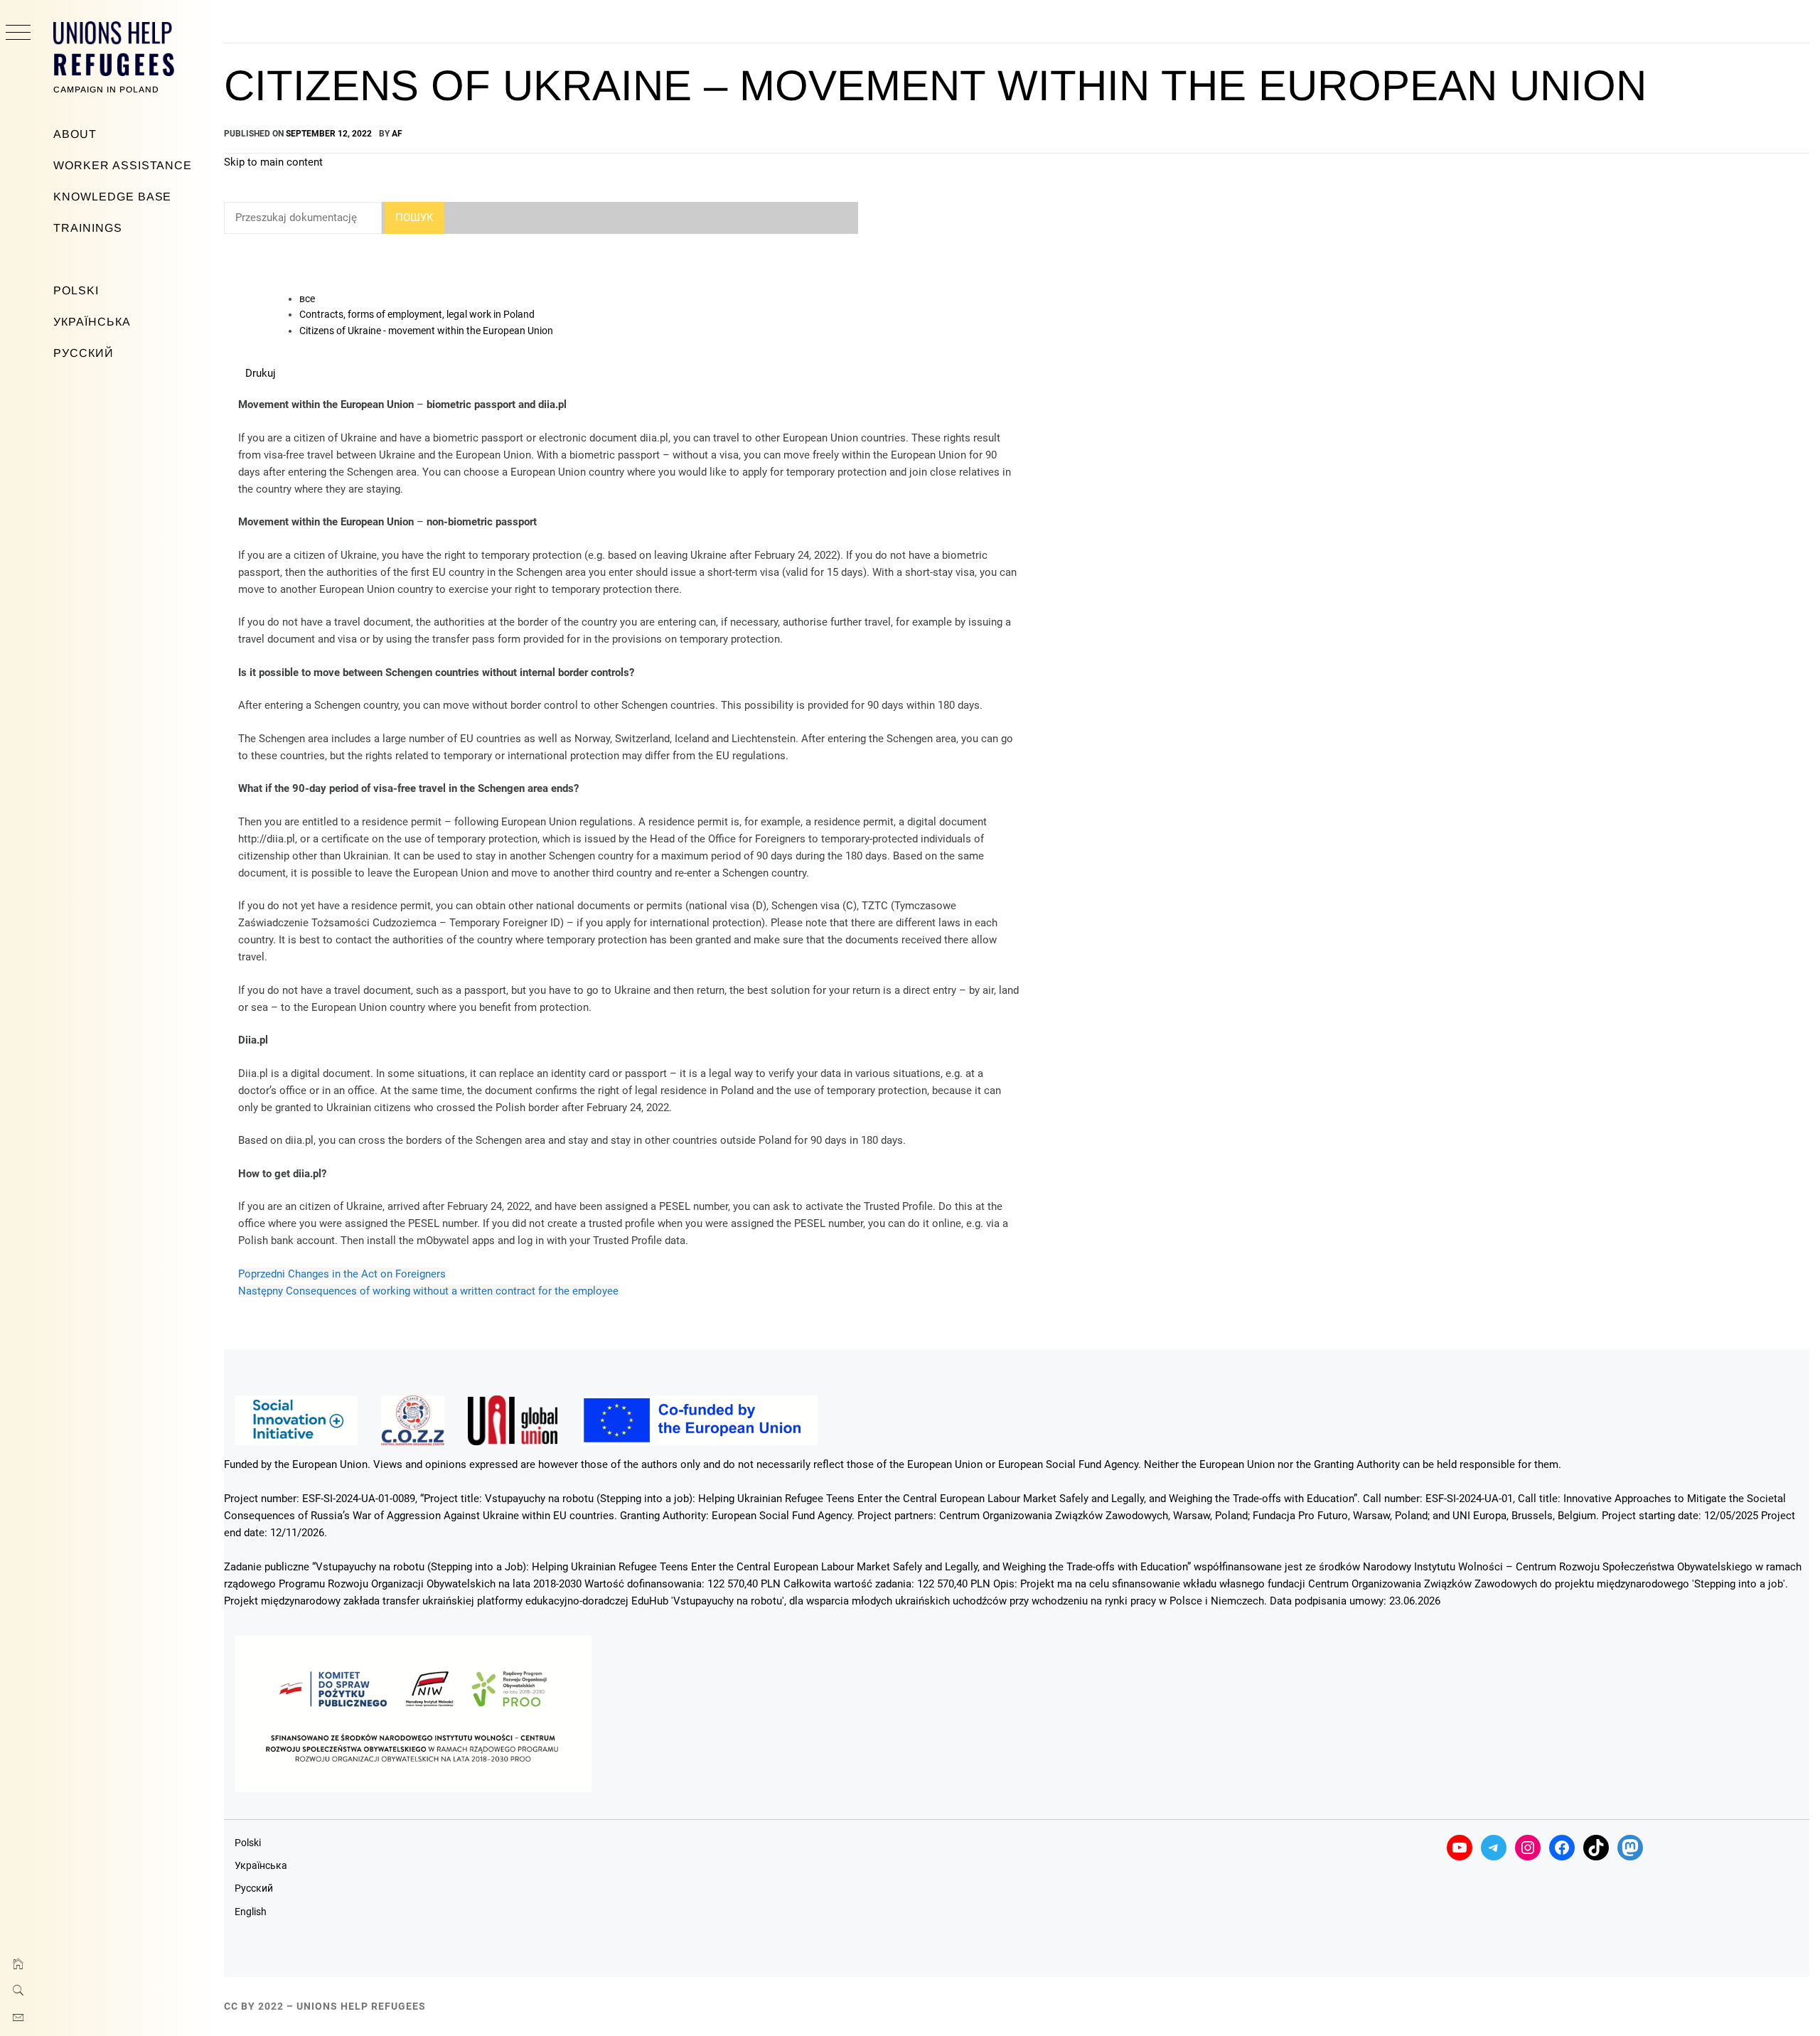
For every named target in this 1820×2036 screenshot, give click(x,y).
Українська (92, 322)
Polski (76, 290)
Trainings (88, 228)
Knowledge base (112, 197)
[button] (261, 373)
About (75, 134)
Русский (84, 353)
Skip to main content (273, 162)
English (251, 1912)
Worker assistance (123, 165)
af (397, 134)
